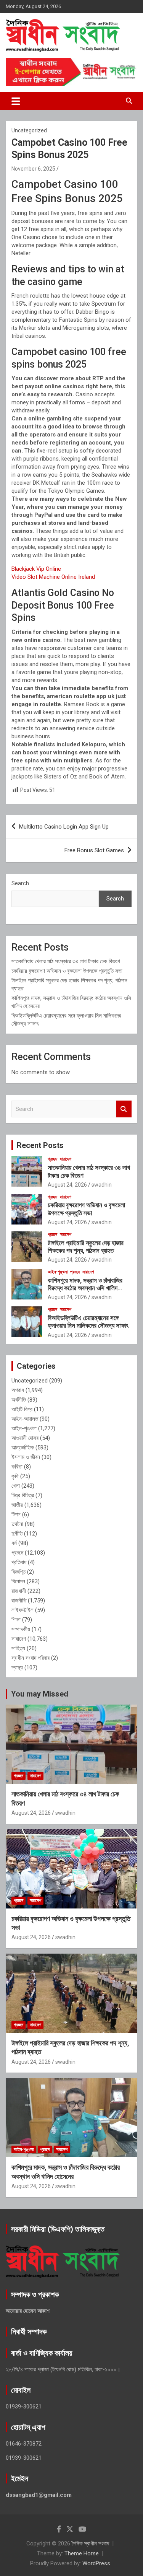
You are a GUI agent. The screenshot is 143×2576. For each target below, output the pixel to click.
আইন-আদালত (25, 1419)
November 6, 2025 (33, 169)
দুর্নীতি (17, 1534)
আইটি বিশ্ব (22, 1409)
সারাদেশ (66, 1159)
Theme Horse (82, 2553)
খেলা (16, 1486)
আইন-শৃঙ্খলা (58, 1272)
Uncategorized (30, 1381)
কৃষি (15, 1476)
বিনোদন (18, 1581)
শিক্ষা (16, 1620)
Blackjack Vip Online (36, 569)
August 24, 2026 (67, 1185)
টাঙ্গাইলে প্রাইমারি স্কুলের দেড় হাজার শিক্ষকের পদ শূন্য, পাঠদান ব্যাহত (86, 1247)
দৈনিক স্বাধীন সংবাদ (90, 2543)
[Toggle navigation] (16, 101)
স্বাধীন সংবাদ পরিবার (31, 1658)
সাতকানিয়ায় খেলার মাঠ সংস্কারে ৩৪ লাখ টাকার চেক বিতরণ (66, 961)
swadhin (102, 1185)
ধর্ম (14, 1543)
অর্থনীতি (19, 1400)
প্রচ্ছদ (52, 1159)
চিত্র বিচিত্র (23, 1495)
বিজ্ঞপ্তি (18, 1572)
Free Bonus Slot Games (94, 850)
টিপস (16, 1514)
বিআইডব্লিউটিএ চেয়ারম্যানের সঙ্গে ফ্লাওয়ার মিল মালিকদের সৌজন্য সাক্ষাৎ (88, 1322)
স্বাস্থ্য (17, 1667)
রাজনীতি (19, 1601)
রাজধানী (19, 1591)
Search (20, 883)
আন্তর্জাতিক (23, 1448)
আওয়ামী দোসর (25, 1438)
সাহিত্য (18, 1648)
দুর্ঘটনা (17, 1524)
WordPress (96, 2563)
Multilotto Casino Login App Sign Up (64, 827)
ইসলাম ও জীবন (26, 1457)
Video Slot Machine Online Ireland (53, 577)
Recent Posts (40, 1145)
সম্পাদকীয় (21, 1629)
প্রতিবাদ (19, 1562)
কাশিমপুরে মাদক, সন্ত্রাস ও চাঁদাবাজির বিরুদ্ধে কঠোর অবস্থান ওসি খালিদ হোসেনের (85, 1288)
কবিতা (17, 1467)
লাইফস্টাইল (22, 1610)
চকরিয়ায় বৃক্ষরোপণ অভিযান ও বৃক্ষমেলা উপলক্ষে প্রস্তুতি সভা (67, 971)
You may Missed (40, 1694)
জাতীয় (17, 1505)
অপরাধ (18, 1390)
